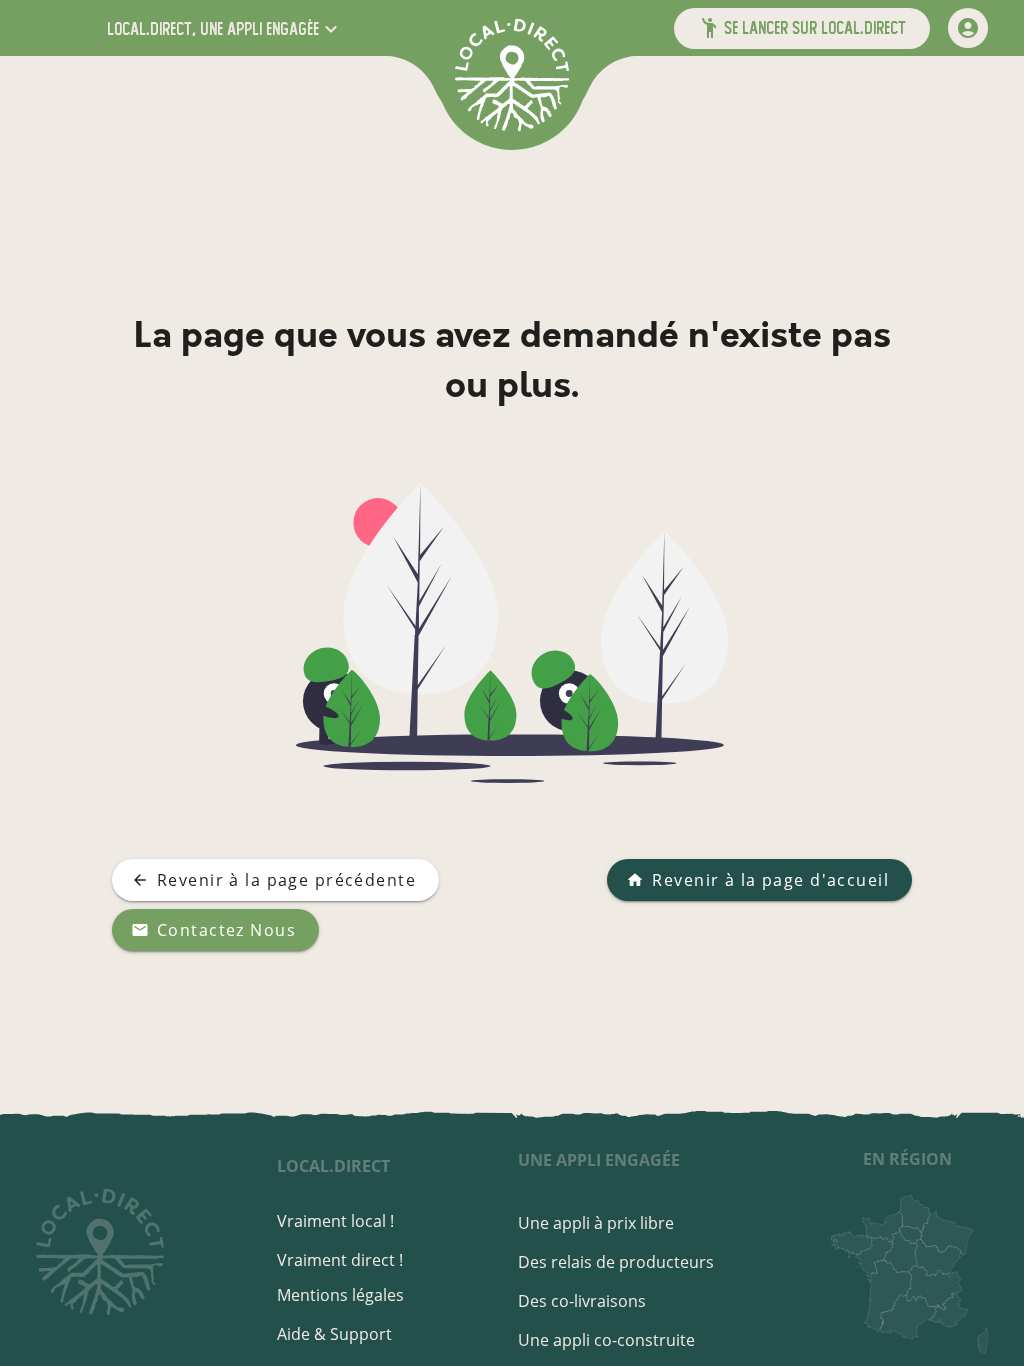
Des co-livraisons (582, 1301)
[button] (224, 28)
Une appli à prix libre (596, 1223)
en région (907, 1159)
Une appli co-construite (606, 1340)
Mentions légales (340, 1295)
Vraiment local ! (335, 1221)
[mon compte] (968, 28)
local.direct (333, 1166)
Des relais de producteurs (616, 1262)
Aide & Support (334, 1334)
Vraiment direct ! (340, 1260)
